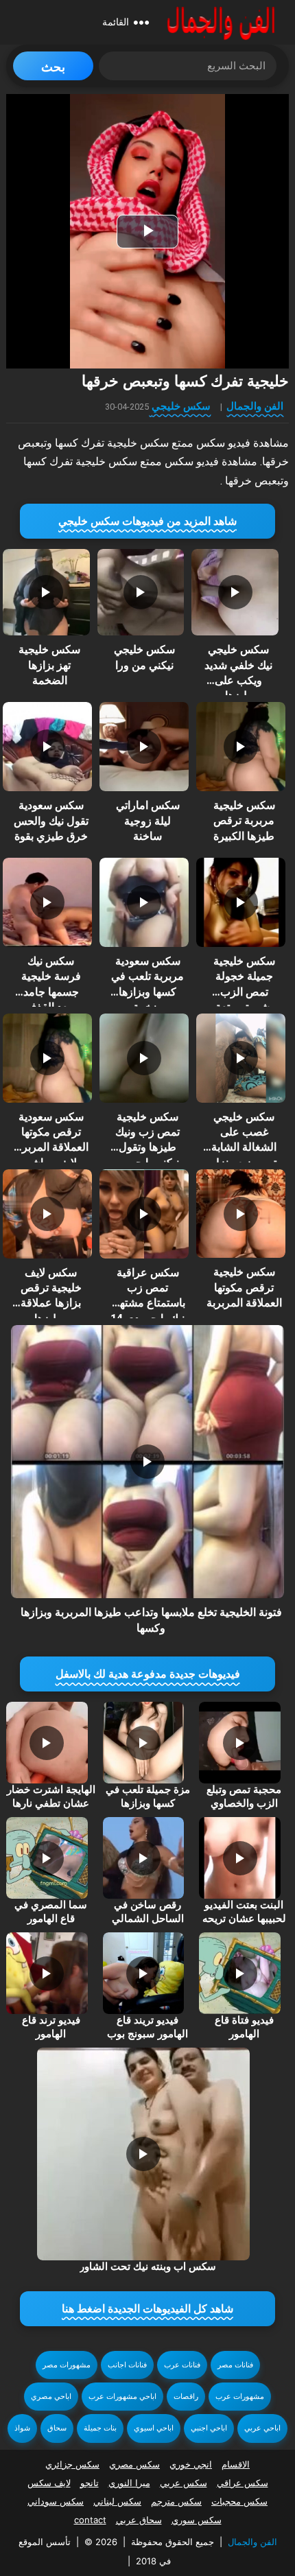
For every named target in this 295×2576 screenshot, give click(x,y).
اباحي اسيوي (154, 2428)
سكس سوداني (56, 2501)
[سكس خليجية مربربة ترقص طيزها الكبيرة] (241, 747)
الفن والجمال (255, 406)
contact (90, 2520)
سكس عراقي (243, 2483)
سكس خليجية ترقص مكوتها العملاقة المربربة (244, 1287)
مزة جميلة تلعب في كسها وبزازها (148, 1796)
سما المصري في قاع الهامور (51, 1912)
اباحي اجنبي (209, 2428)
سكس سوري (197, 2520)
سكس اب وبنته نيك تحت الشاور (148, 2267)
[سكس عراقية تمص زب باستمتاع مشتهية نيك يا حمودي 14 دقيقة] (144, 1214)
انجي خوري (191, 2464)
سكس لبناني (117, 2501)
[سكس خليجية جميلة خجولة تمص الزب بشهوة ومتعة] (241, 902)
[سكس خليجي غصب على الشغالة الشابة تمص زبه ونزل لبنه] (241, 1058)
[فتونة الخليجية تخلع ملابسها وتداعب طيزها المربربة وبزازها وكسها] (148, 1462)
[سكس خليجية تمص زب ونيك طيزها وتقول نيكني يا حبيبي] (144, 1058)
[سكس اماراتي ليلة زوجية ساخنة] (144, 747)
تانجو (90, 2483)
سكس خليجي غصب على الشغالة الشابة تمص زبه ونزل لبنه (244, 1148)
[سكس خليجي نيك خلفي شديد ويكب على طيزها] (235, 592)
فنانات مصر (235, 2365)
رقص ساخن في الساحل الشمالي (148, 1912)
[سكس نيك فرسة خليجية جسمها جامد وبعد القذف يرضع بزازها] (47, 902)
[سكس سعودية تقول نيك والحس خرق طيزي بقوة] (47, 747)
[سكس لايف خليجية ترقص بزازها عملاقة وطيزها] (47, 1214)
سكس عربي (184, 2483)
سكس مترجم (176, 2501)
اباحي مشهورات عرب (122, 2397)
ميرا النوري (129, 2483)
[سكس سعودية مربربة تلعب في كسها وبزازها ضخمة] (144, 902)
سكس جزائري (72, 2464)
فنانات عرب (182, 2365)
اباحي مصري (51, 2397)
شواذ (22, 2428)
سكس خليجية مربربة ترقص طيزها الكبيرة (244, 821)
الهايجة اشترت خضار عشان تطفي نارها (51, 1796)
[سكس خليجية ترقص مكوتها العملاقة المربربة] (241, 1214)
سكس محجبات (239, 2501)
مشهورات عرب (240, 2397)
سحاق (57, 2428)
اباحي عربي (262, 2428)
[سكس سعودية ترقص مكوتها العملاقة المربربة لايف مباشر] (47, 1058)
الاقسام (236, 2464)
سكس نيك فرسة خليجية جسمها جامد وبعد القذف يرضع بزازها (51, 992)
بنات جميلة (100, 2428)
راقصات (186, 2397)
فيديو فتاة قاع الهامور (244, 2027)
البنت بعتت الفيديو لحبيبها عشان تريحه (244, 1912)
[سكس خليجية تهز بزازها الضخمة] (46, 592)
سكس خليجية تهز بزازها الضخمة (49, 665)
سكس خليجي (181, 406)
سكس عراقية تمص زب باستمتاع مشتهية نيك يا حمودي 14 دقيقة (148, 1303)
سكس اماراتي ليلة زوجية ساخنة (148, 821)
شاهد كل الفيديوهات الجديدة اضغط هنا (147, 2309)
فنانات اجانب (127, 2365)
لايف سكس (49, 2483)
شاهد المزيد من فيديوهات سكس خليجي (147, 521)
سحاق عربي (139, 2520)
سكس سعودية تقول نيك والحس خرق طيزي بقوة (51, 821)
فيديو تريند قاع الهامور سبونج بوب (147, 2027)
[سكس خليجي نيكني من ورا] (141, 592)
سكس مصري (134, 2464)
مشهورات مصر (67, 2365)
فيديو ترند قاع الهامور (51, 2027)
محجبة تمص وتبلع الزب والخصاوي (244, 1796)
